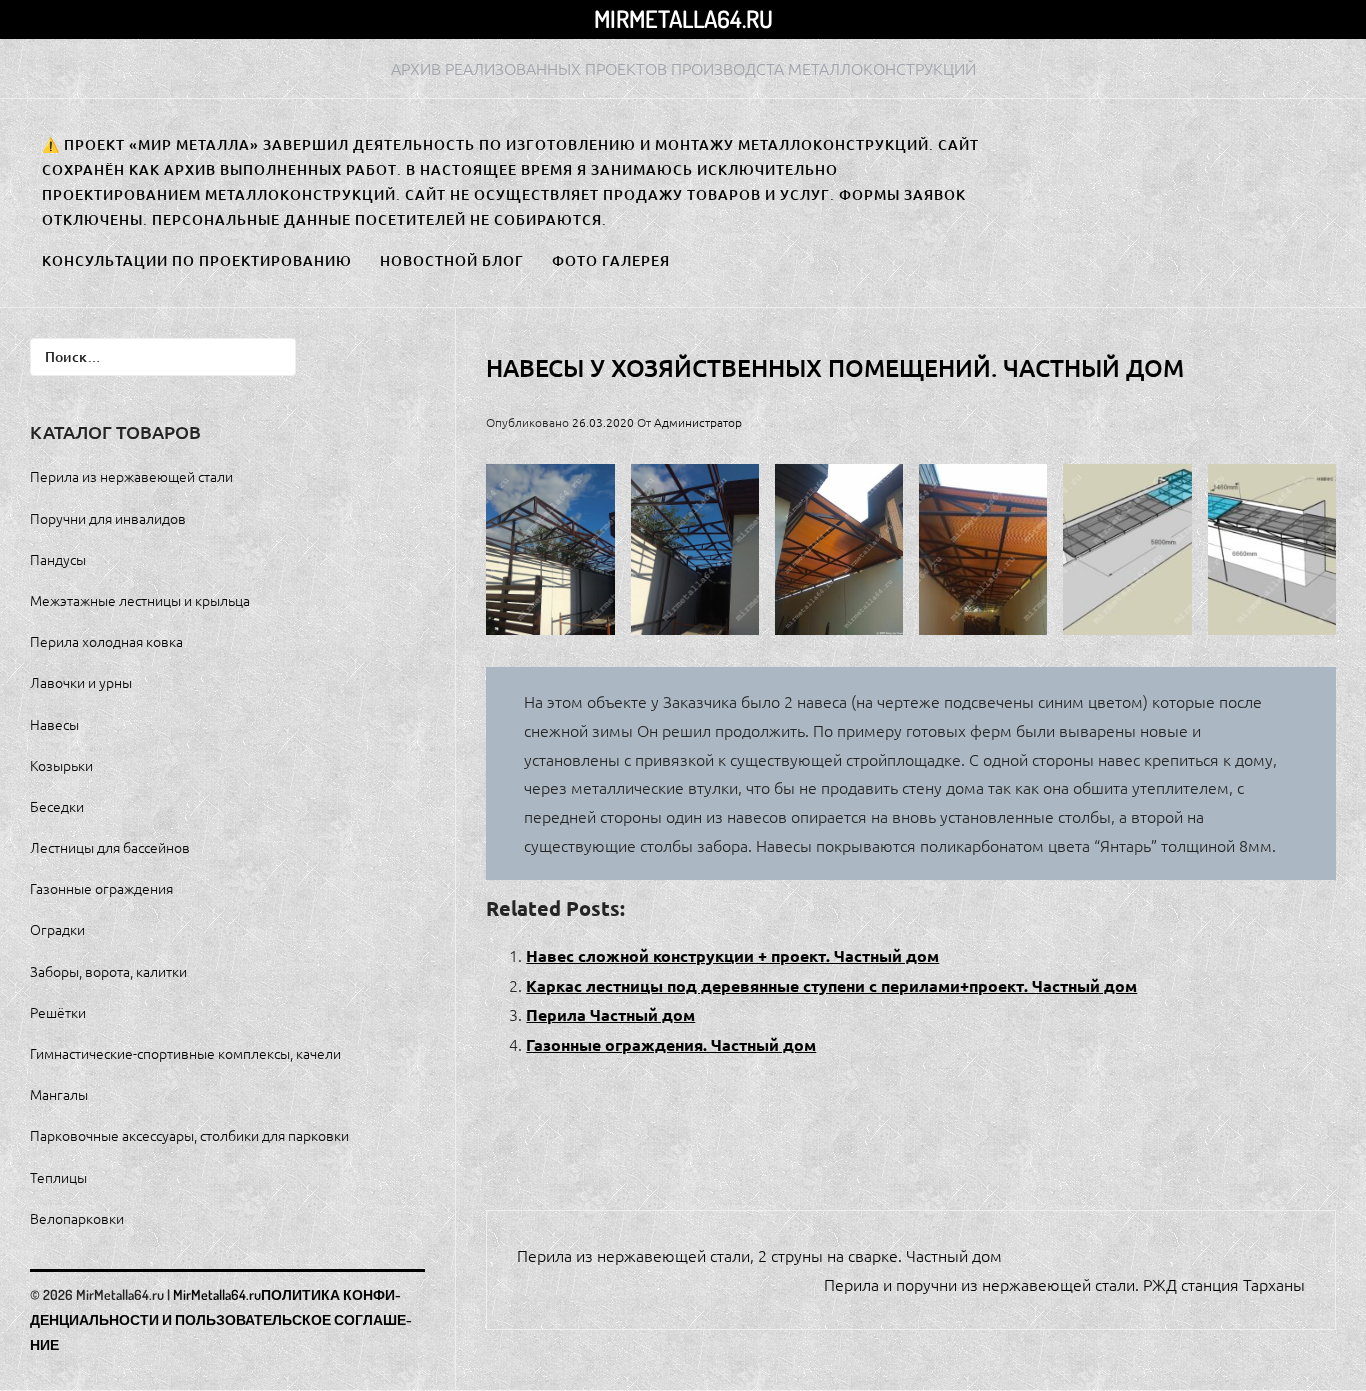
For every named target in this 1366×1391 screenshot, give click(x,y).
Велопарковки (77, 1218)
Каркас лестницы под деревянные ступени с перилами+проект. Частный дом (831, 985)
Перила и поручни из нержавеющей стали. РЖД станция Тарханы (1064, 1284)
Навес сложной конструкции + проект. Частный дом (732, 955)
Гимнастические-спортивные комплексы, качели (185, 1053)
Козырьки (61, 765)
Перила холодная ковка (106, 641)
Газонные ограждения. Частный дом (671, 1044)
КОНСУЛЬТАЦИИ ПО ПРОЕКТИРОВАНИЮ (197, 260)
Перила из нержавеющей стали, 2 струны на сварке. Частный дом (759, 1255)
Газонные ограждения (101, 888)
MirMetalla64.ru (683, 18)
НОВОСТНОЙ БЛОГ (452, 260)
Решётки (58, 1012)
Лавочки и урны (81, 682)
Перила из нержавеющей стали (131, 476)
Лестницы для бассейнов (110, 847)
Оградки (57, 929)
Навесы (54, 724)
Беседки (57, 806)
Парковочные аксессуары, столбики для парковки (189, 1135)
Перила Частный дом (610, 1014)
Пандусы (58, 559)
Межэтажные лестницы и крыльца (140, 600)
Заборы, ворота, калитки (108, 971)
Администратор (698, 422)
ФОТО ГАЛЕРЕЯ (611, 260)
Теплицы (58, 1177)
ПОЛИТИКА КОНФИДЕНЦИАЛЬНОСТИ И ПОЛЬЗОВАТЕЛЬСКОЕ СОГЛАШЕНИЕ (221, 1319)
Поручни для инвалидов (108, 518)
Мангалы (59, 1094)
